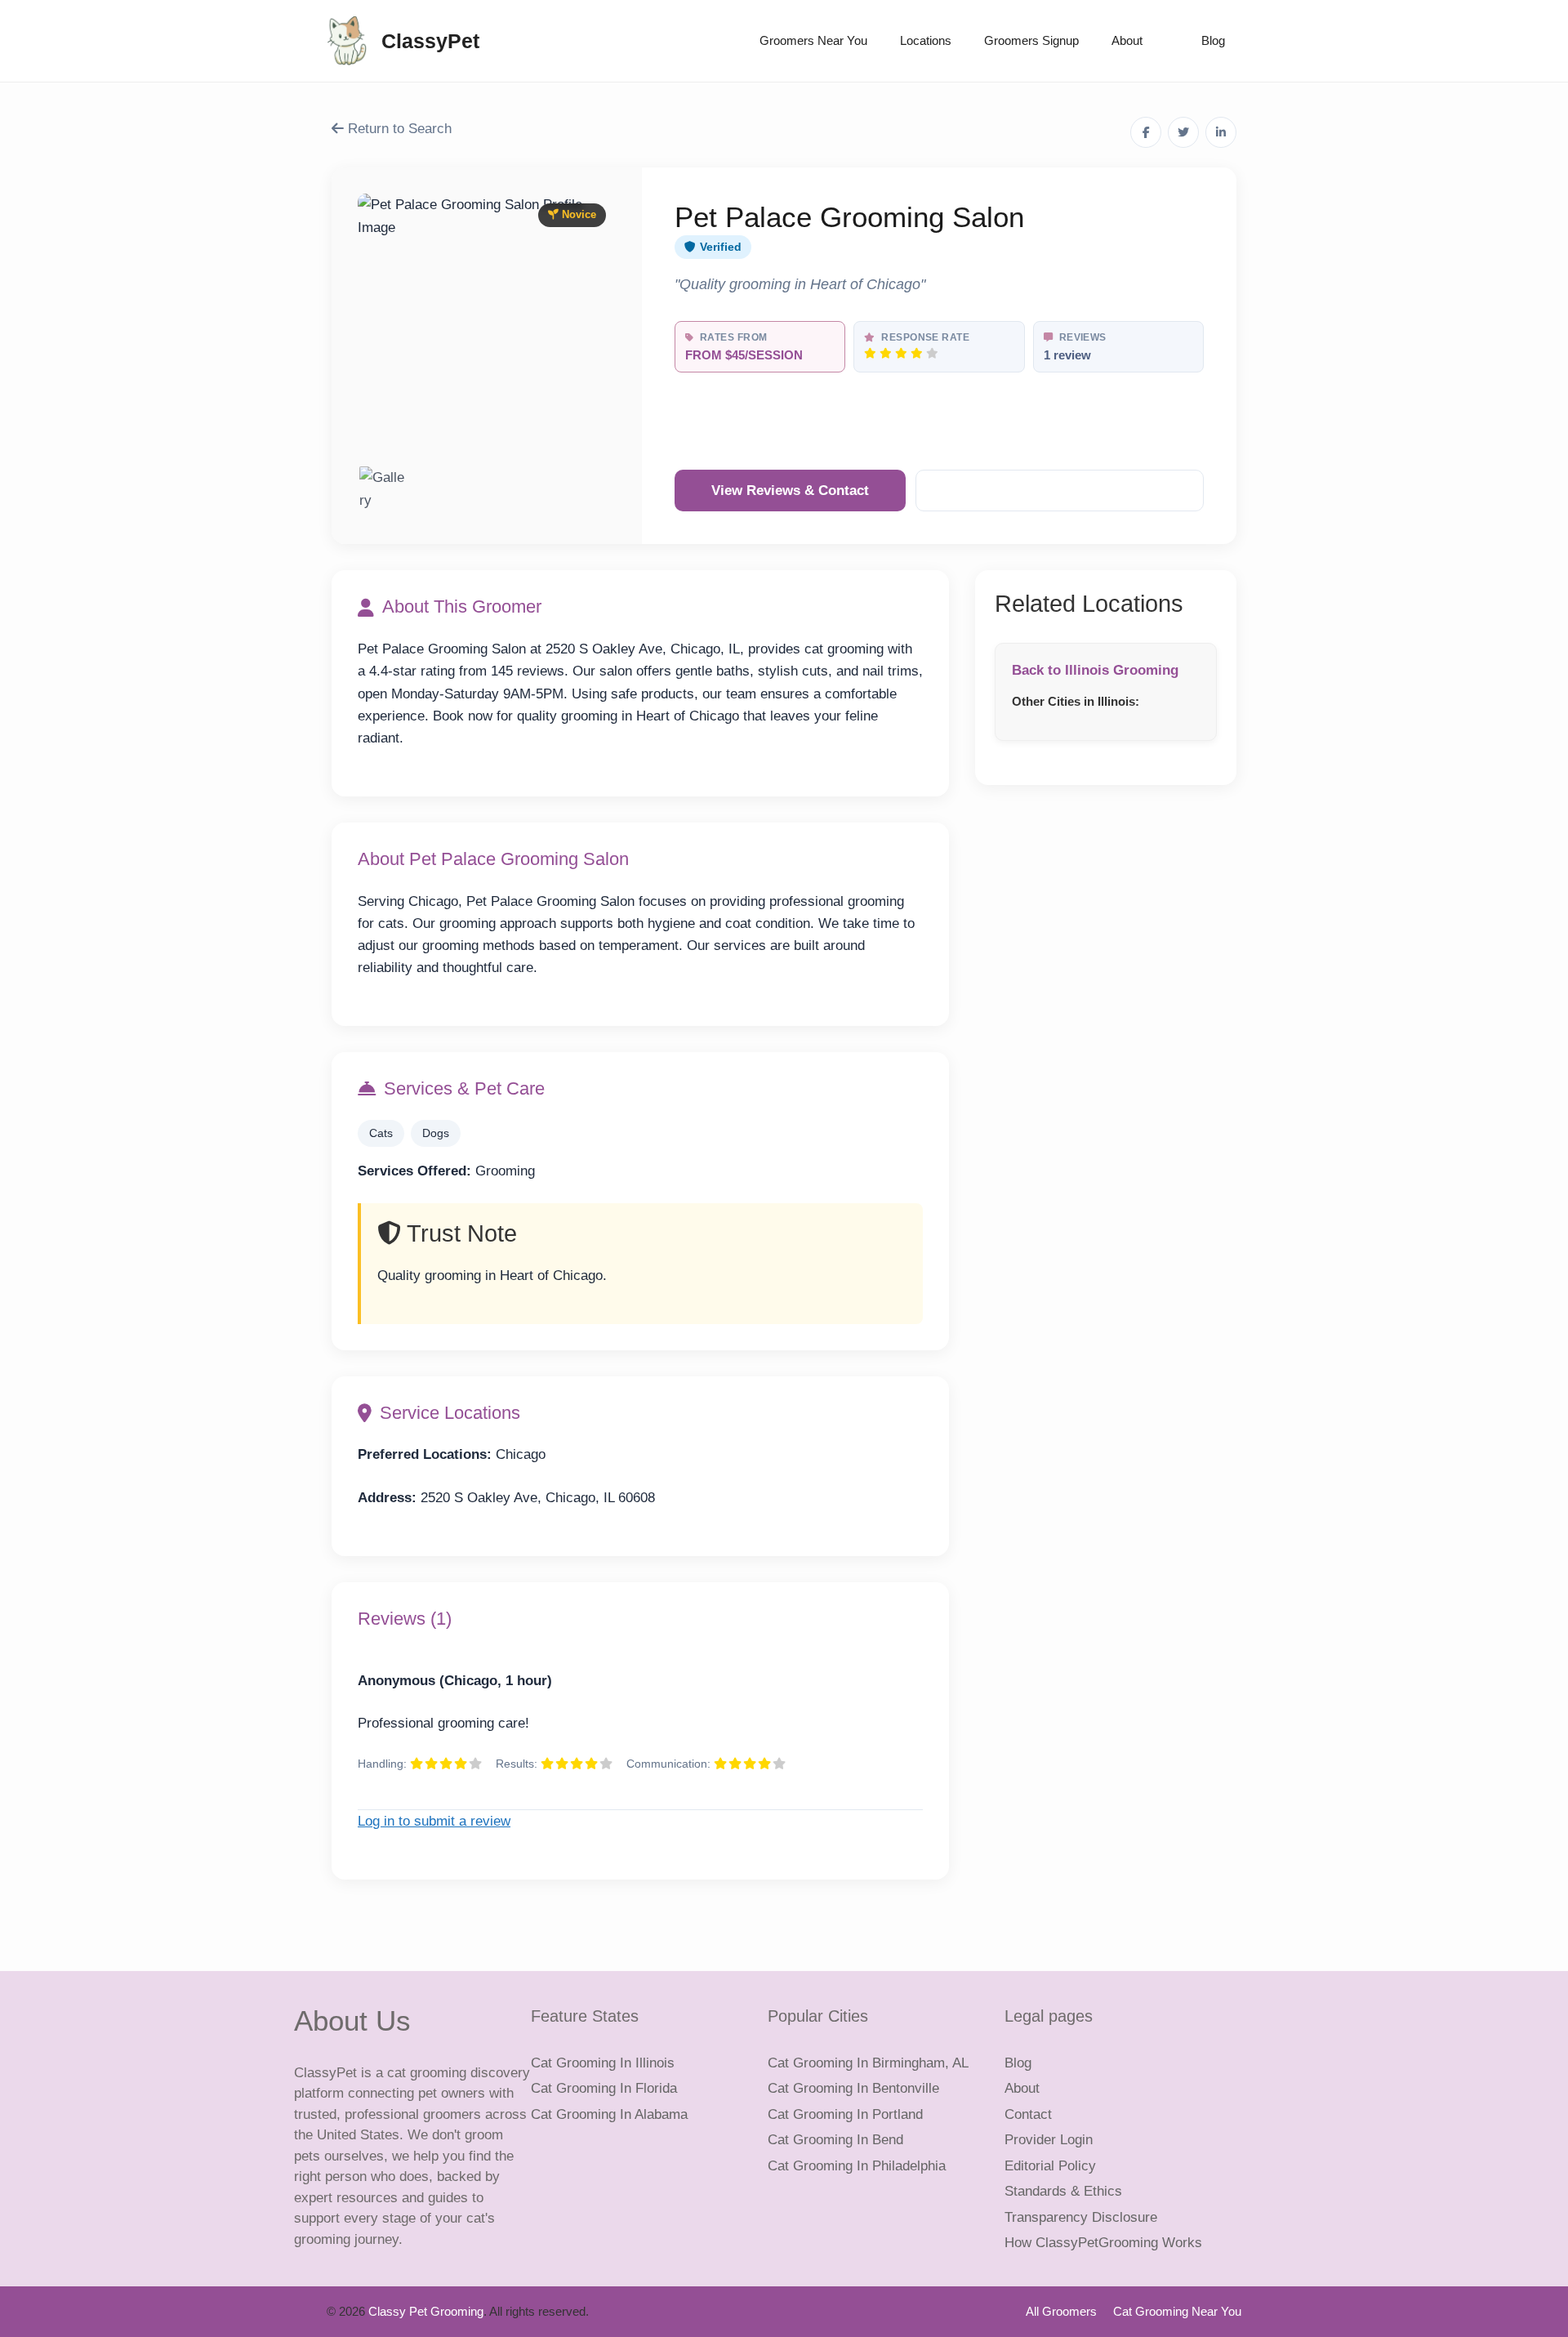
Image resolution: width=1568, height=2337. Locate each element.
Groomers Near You (813, 40)
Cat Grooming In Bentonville (853, 2088)
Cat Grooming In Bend (835, 2140)
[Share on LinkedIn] (1221, 132)
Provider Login (1049, 2140)
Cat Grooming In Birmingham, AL (868, 2063)
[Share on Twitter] (1183, 132)
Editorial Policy (1050, 2166)
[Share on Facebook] (1146, 132)
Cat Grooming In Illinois (603, 2063)
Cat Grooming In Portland (845, 2114)
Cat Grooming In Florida (604, 2088)
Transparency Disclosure (1081, 2217)
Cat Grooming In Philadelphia (857, 2166)
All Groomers (1061, 2311)
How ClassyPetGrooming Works (1103, 2243)
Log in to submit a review (434, 1821)
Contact (1028, 2114)
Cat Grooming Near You (1177, 2311)
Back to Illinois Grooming (1095, 670)
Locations (926, 40)
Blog (1213, 40)
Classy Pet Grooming (426, 2311)
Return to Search (398, 129)
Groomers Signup (1031, 40)
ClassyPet (430, 41)
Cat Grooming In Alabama (609, 2114)
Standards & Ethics (1063, 2191)
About (1127, 40)
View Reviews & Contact (790, 491)
